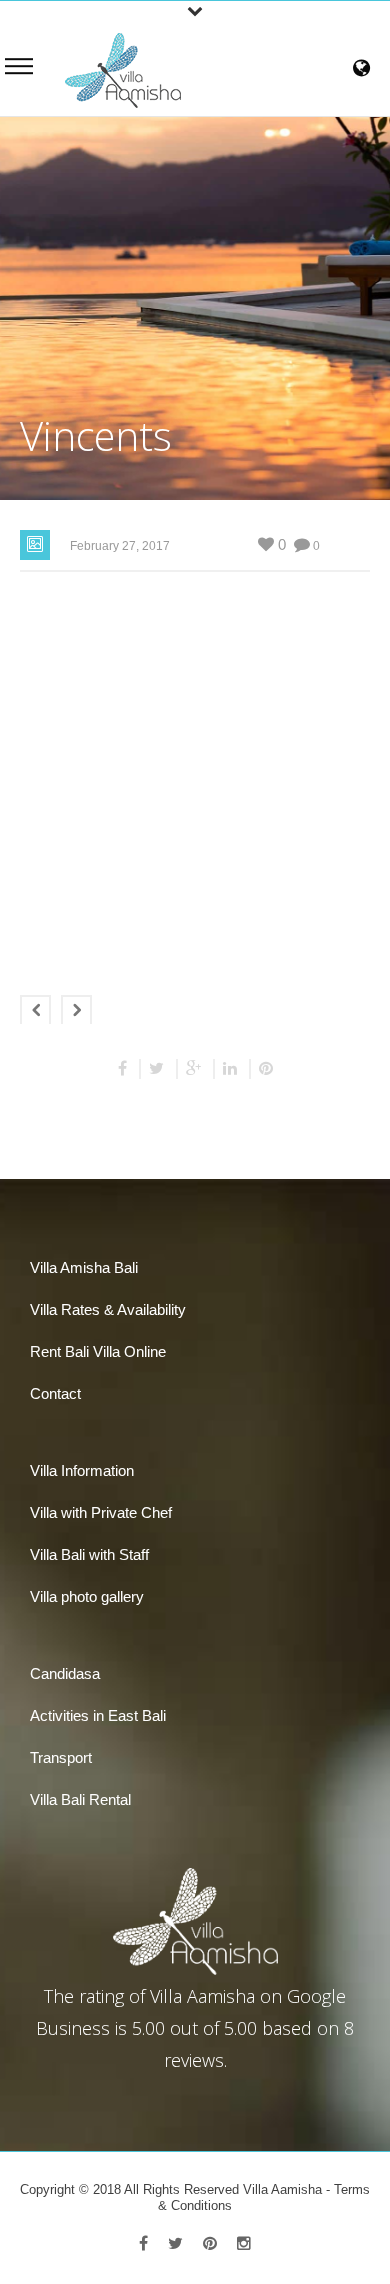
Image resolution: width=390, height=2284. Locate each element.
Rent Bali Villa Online (98, 1351)
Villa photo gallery (87, 1596)
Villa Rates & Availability (108, 1309)
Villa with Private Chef (101, 1512)
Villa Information (82, 1470)
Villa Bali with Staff (89, 1554)
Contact (55, 1393)
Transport (61, 1757)
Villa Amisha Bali (84, 1267)
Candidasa (65, 1673)
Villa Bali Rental (80, 1799)
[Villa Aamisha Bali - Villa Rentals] (123, 68)
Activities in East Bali (98, 1715)
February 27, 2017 (120, 546)
